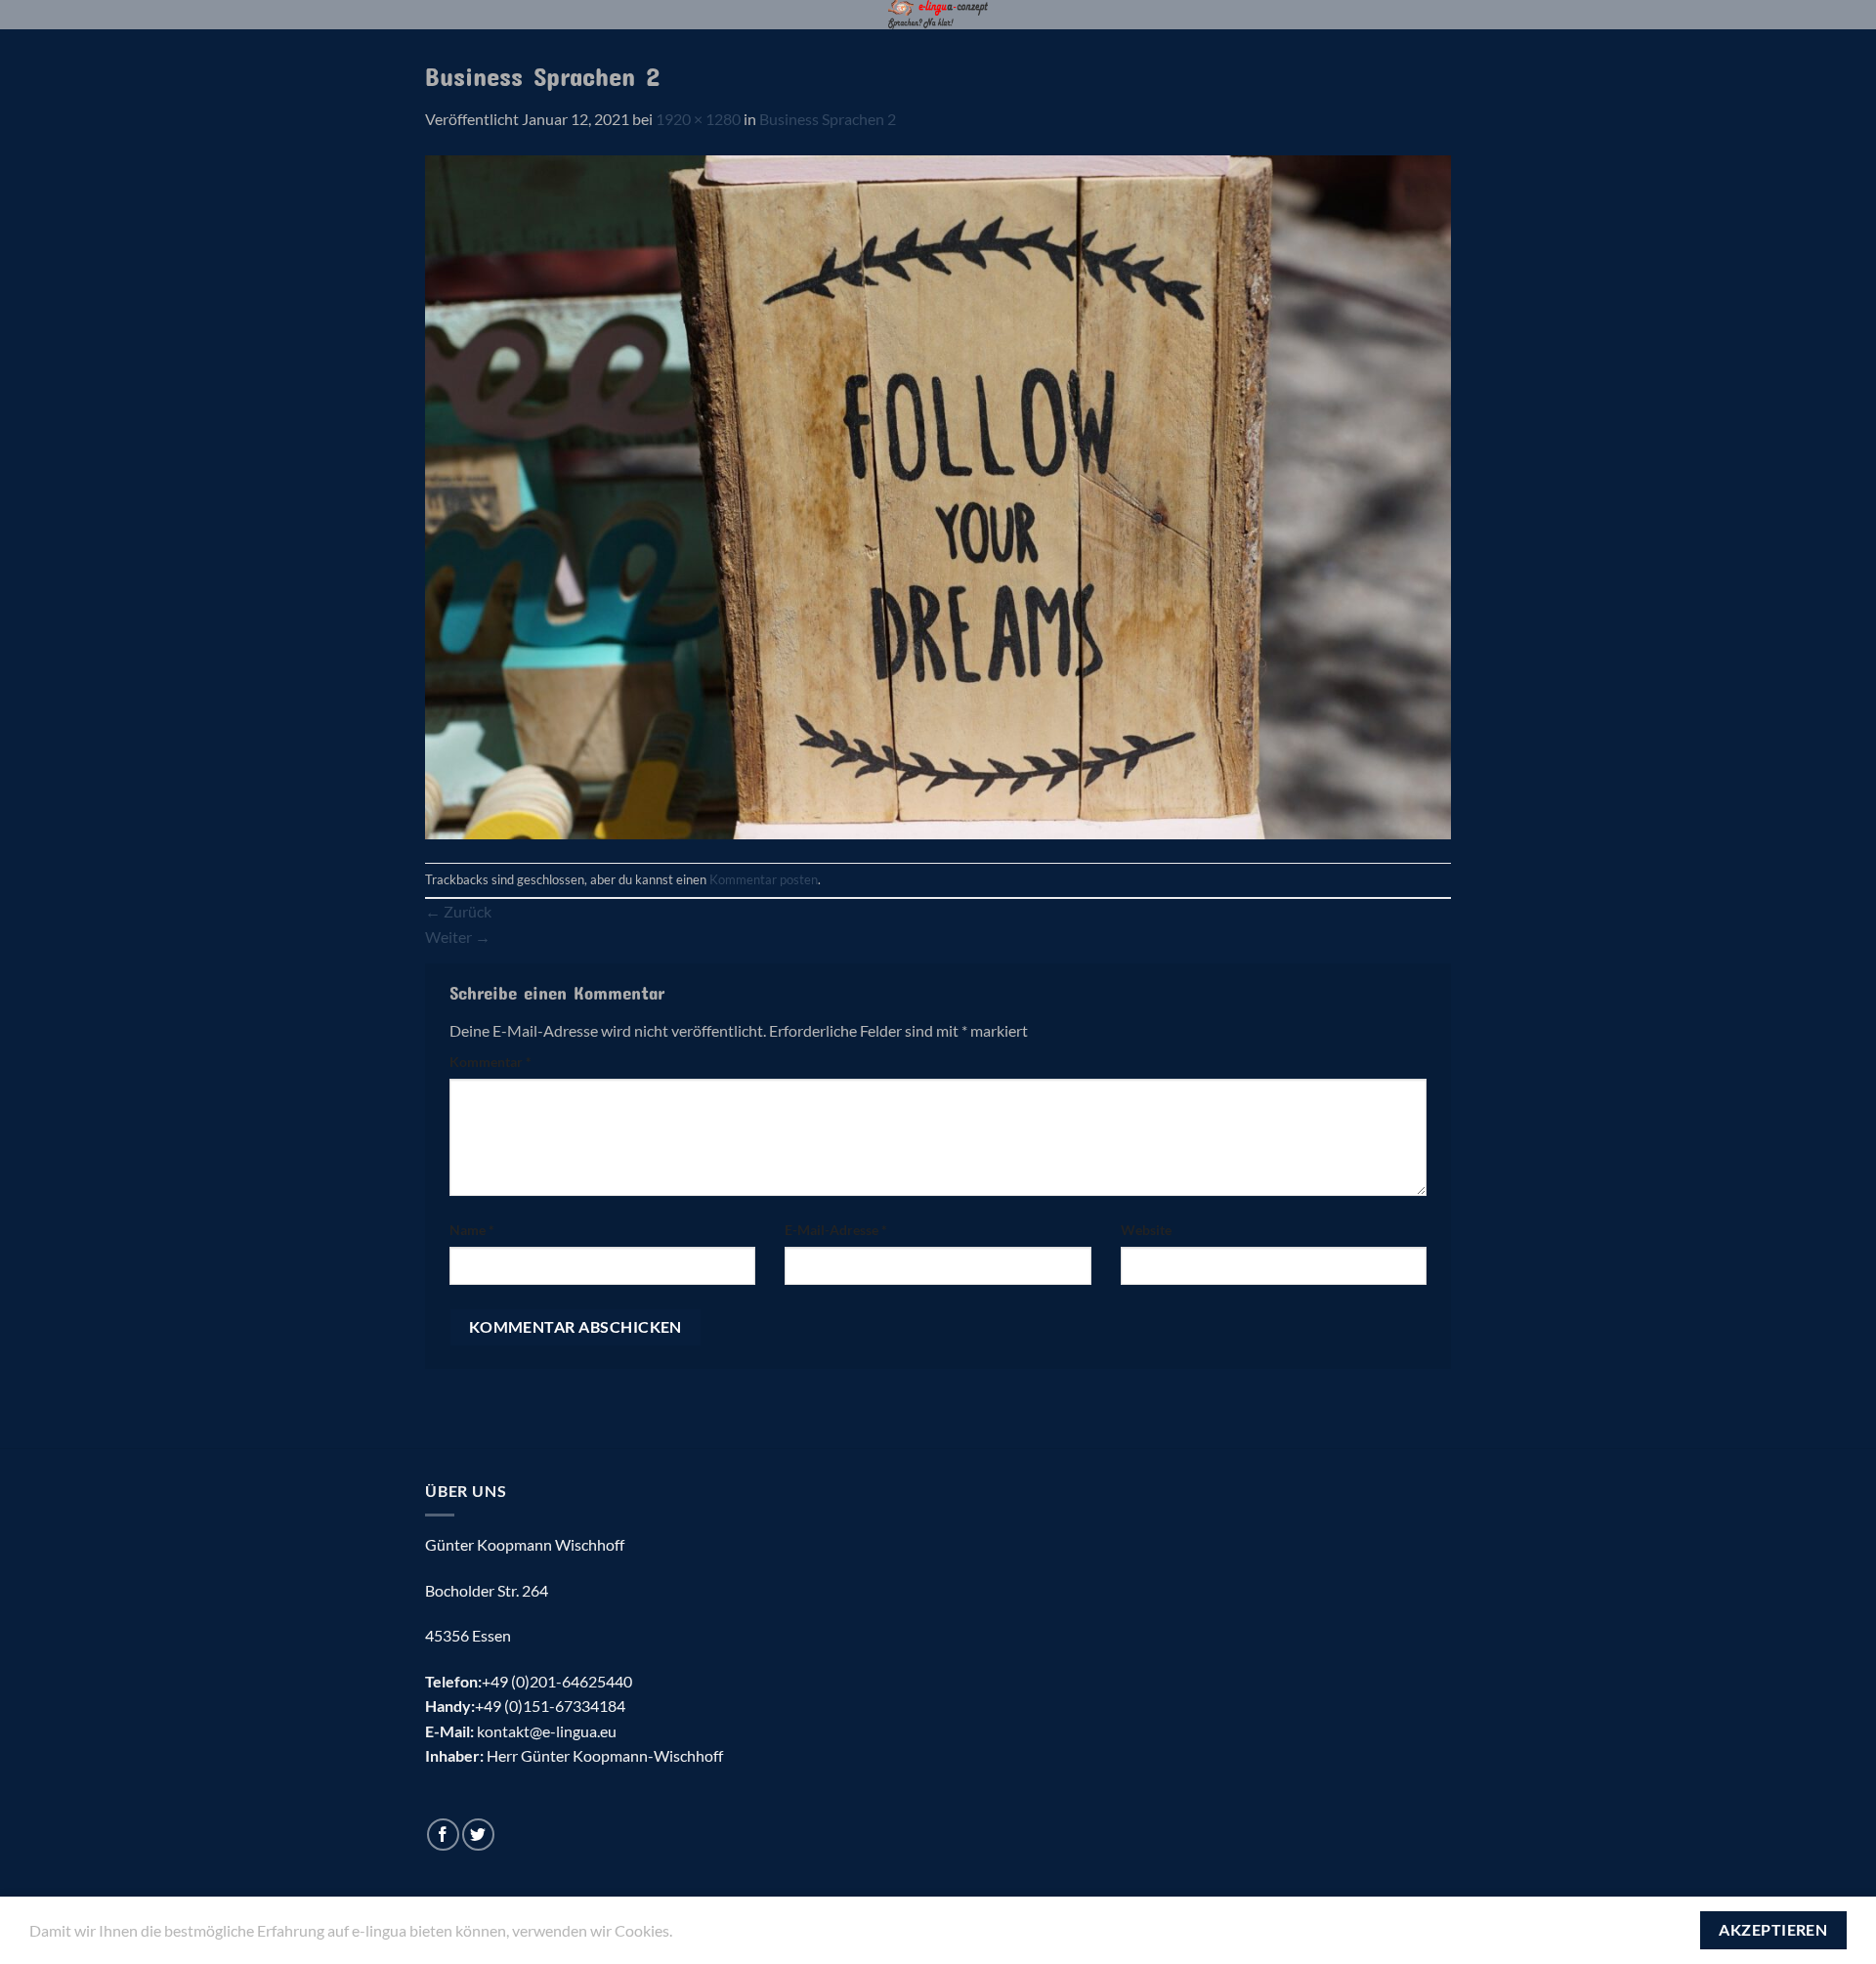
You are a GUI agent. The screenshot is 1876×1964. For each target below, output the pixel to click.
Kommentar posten (764, 879)
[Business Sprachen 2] (938, 495)
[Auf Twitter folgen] (478, 1835)
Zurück (458, 911)
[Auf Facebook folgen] (443, 1835)
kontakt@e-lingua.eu (547, 1731)
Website (1146, 1230)
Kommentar (490, 1062)
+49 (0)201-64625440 (557, 1681)
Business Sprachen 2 (828, 119)
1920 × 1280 (698, 119)
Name (472, 1230)
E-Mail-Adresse (836, 1230)
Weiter (458, 937)
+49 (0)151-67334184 (550, 1706)
